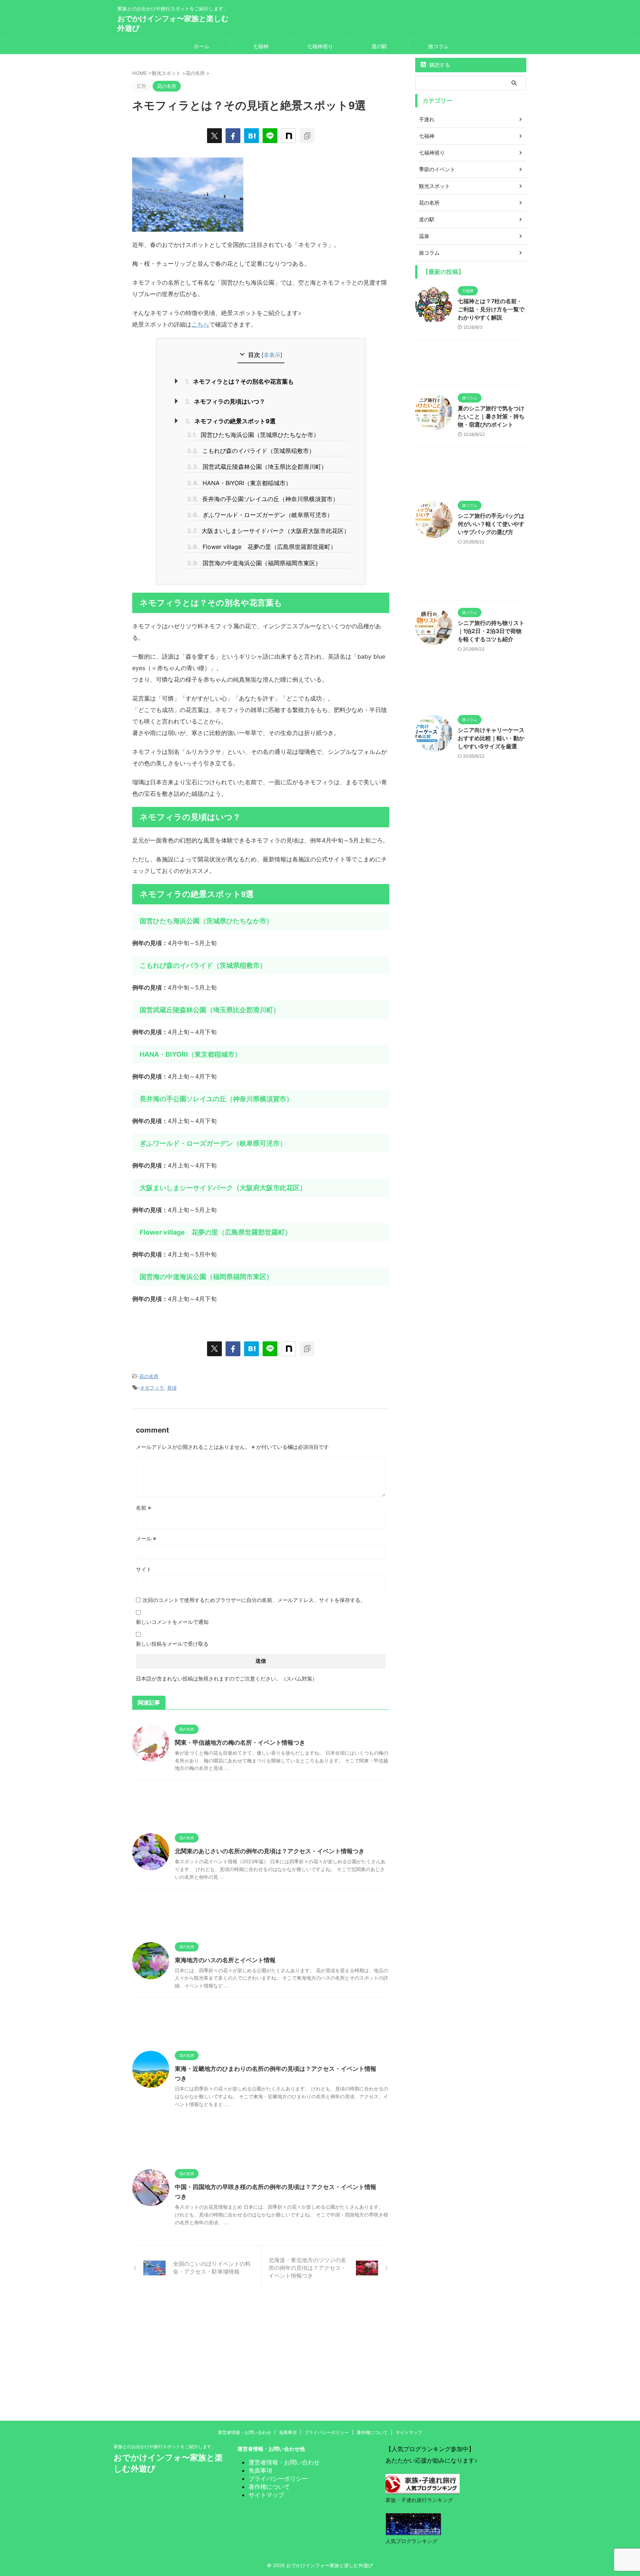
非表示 (272, 355)
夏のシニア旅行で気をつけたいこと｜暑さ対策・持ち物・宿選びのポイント (491, 416)
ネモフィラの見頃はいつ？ (225, 401)
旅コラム (439, 46)
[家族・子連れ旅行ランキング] (423, 2488)
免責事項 (288, 2432)
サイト (144, 1569)
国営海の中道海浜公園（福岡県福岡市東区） (254, 563)
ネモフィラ (152, 1388)
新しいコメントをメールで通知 (172, 1622)
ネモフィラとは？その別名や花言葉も (239, 381)
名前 (144, 1508)
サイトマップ (409, 2432)
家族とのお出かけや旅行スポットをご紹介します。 (165, 2446)
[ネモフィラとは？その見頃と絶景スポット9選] (251, 136)
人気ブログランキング (411, 2541)
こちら (200, 324)
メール (146, 1538)
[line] (270, 136)
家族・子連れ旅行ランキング (419, 2500)
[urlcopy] (307, 136)
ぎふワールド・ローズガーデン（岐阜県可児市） (260, 515)
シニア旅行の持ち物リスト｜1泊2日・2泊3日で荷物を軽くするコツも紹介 (491, 631)
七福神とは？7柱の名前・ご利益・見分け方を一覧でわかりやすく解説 (491, 309)
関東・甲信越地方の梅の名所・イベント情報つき (240, 1742)
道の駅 (379, 46)
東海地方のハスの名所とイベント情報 (225, 1960)
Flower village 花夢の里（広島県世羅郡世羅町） (262, 547)
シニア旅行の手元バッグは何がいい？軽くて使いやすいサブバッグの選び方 (491, 524)
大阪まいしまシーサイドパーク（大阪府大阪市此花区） (268, 531)
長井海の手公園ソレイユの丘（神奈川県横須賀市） (263, 499)
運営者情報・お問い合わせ (244, 2432)
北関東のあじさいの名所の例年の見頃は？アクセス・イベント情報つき (270, 1851)
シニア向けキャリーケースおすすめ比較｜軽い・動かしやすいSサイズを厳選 (491, 738)
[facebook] (233, 136)
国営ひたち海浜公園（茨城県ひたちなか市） (253, 435)
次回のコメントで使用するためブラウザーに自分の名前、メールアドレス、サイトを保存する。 (254, 1600)
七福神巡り (320, 46)
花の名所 (149, 1376)
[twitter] (214, 136)
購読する (439, 65)
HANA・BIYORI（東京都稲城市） (239, 483)
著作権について (372, 2432)
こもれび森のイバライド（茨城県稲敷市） (251, 451)
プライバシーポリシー (327, 2432)
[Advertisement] (261, 1804)
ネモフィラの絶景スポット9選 (230, 421)
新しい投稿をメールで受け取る (172, 1644)
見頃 (172, 1388)
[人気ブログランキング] (413, 2529)
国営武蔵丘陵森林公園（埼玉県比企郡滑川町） (257, 467)
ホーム (201, 46)
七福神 (261, 46)
